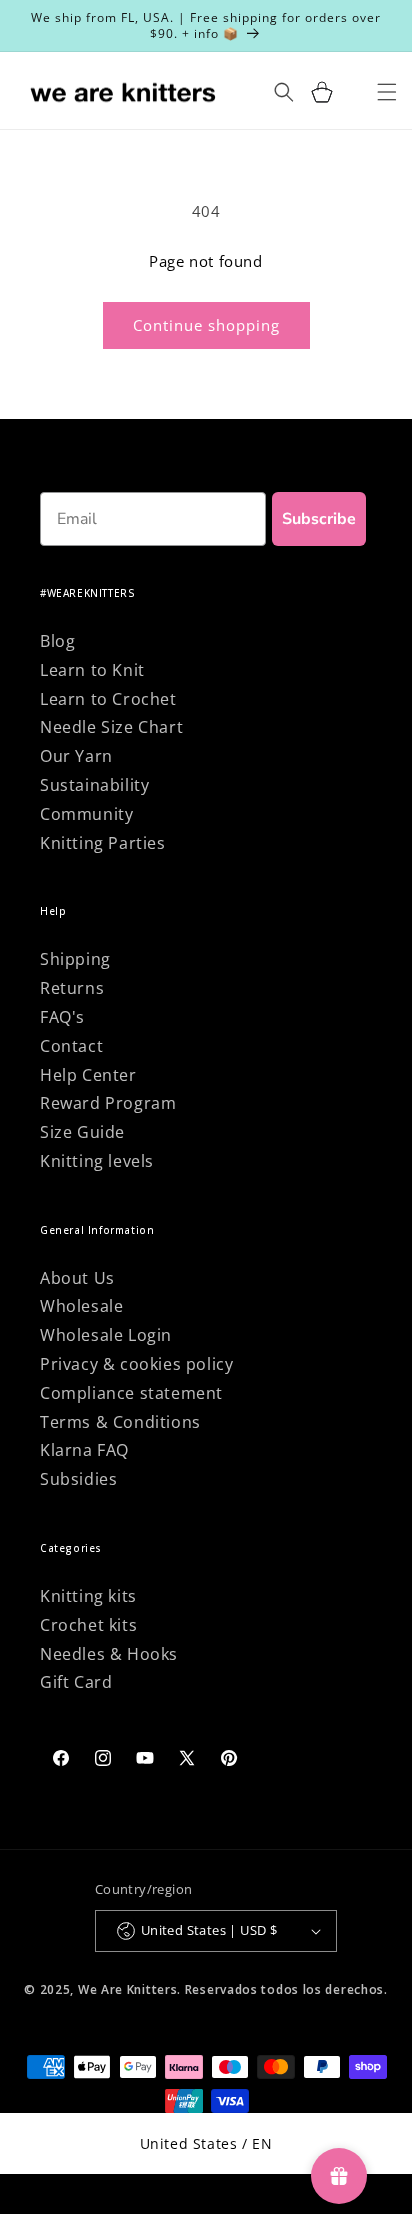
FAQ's (62, 1017)
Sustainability (94, 785)
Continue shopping (206, 325)
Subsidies (78, 1479)
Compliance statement (131, 1393)
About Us (77, 1278)
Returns (72, 988)
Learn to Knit (92, 670)
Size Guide (82, 1132)
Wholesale (81, 1306)
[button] (322, 92)
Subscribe (319, 519)
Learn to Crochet (108, 699)
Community (86, 814)
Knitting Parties (103, 843)
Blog (57, 641)
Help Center (88, 1075)
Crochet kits (88, 1625)
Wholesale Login (106, 1335)
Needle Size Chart (111, 727)
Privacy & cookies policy (136, 1364)
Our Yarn (76, 756)
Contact (71, 1046)
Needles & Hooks (109, 1654)
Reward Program (108, 1103)
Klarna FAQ (84, 1450)
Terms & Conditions (120, 1422)
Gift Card (76, 1682)
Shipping (75, 959)
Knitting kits (88, 1596)
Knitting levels (97, 1161)
